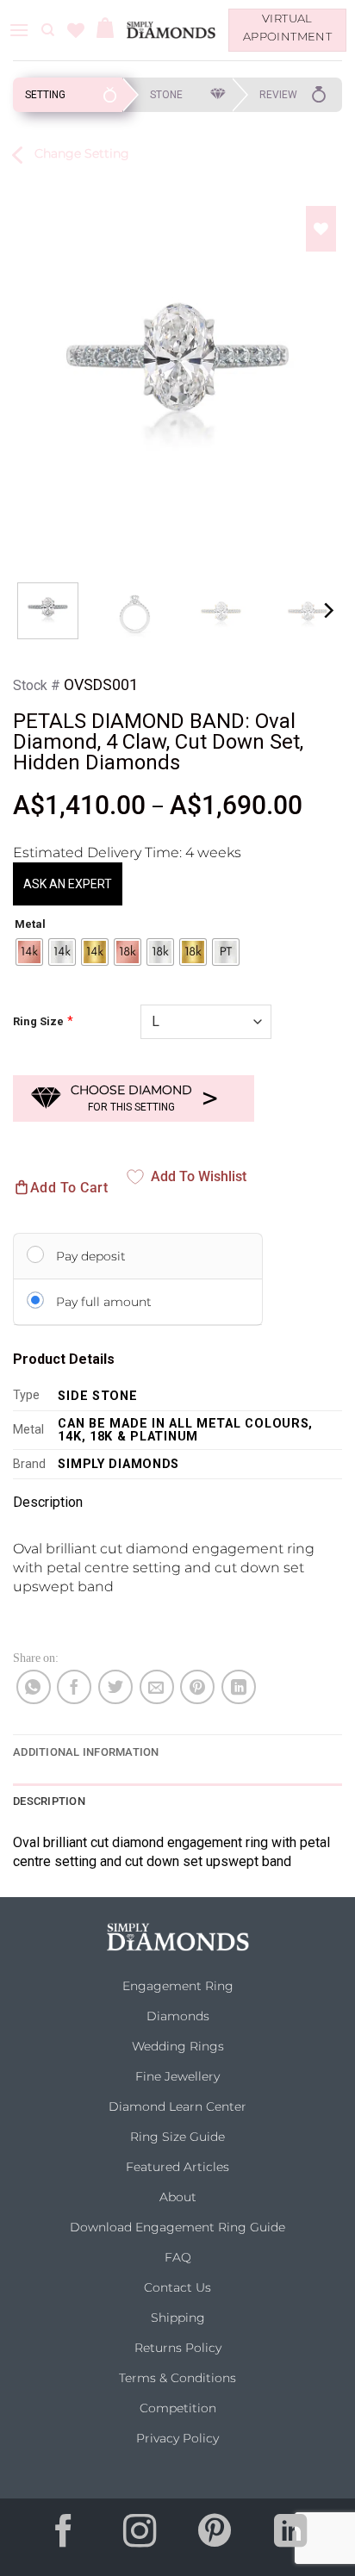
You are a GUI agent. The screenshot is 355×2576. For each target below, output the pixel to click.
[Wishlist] (76, 30)
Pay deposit (91, 1256)
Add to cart (69, 1188)
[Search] (48, 30)
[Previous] (33, 366)
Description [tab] (49, 1801)
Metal (30, 924)
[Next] (322, 366)
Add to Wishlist (199, 1176)
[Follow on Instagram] (140, 2537)
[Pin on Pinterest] (197, 1687)
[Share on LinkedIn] (239, 1687)
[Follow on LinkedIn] (290, 2537)
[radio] (29, 952)
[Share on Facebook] (74, 1687)
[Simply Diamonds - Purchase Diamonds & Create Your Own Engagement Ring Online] (171, 30)
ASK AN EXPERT (68, 884)
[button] (19, 30)
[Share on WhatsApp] (34, 1687)
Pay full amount (104, 1302)
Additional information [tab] (86, 1752)
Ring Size (38, 1021)
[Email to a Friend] (157, 1687)
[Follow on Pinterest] (215, 2537)
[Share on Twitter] (115, 1687)
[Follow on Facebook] (65, 2537)
